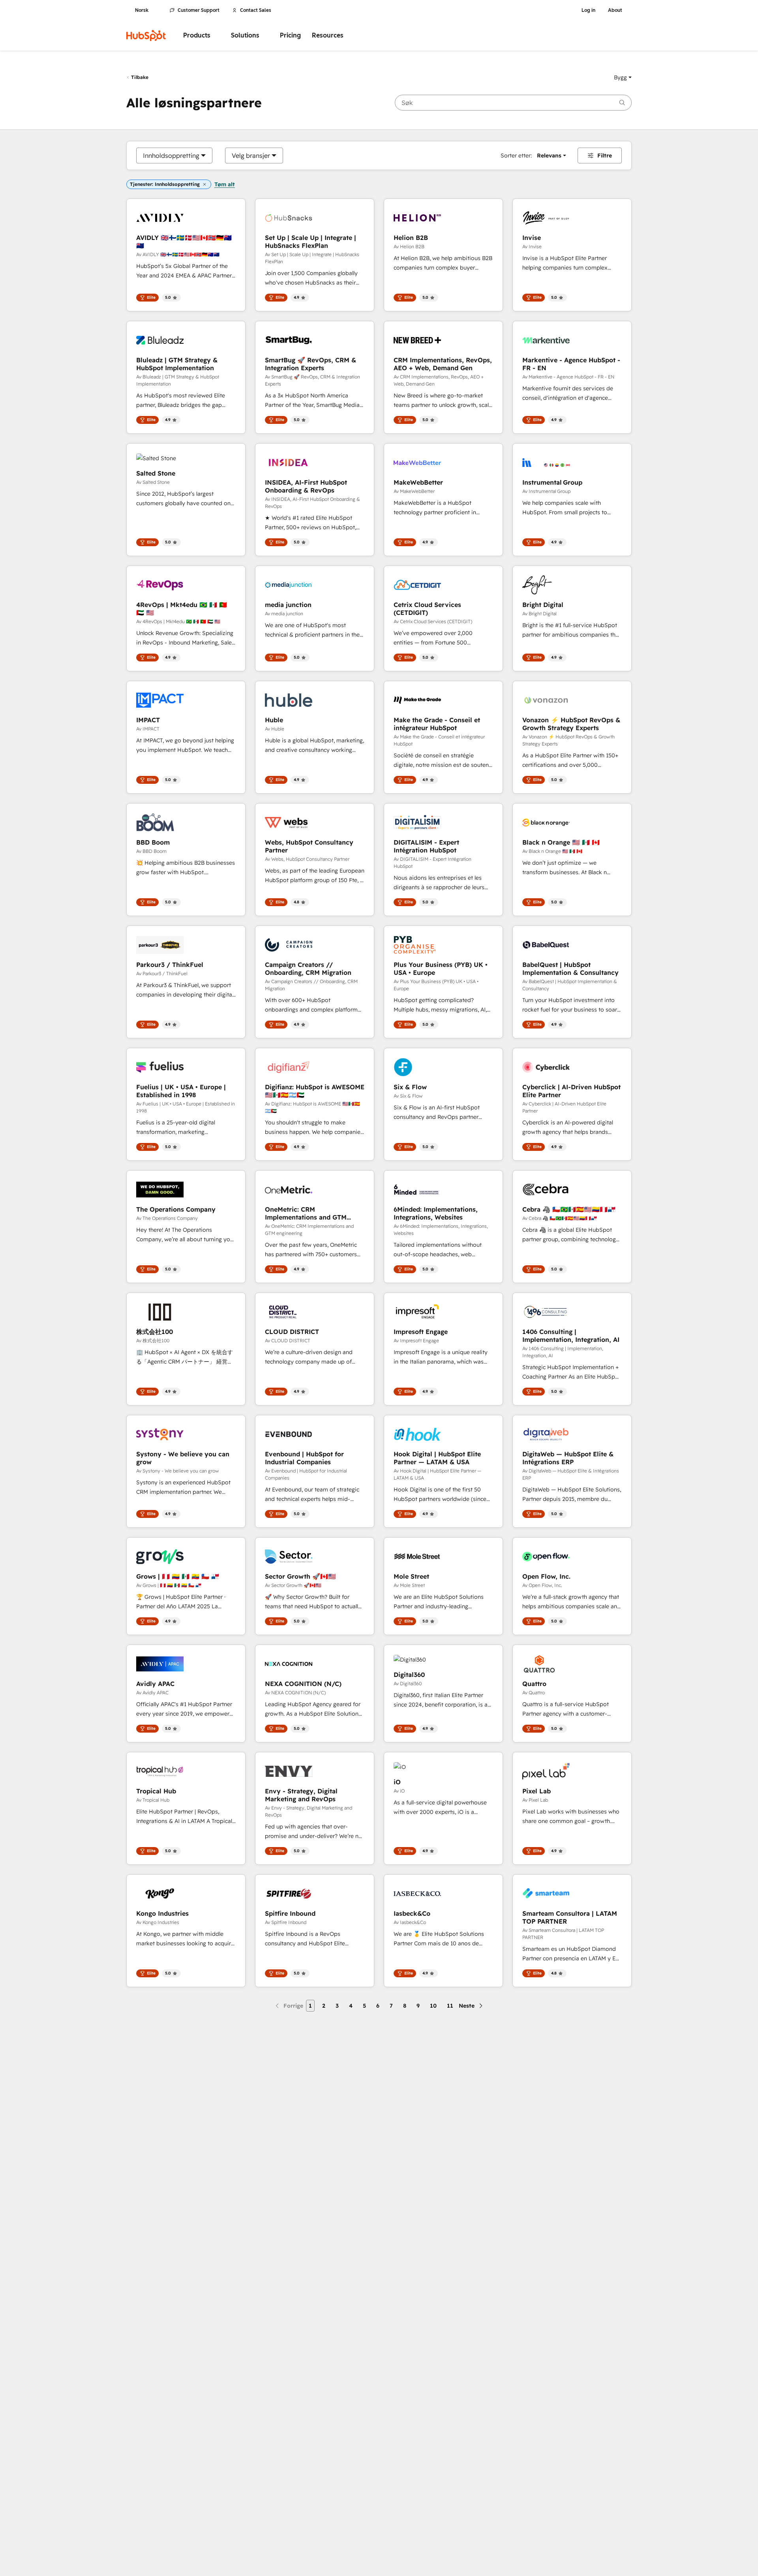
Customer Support (199, 10)
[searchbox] (513, 103)
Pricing (290, 35)
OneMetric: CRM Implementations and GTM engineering (306, 1213)
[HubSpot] (146, 36)
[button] (623, 77)
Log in (588, 10)
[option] (171, 155)
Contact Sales (256, 10)
